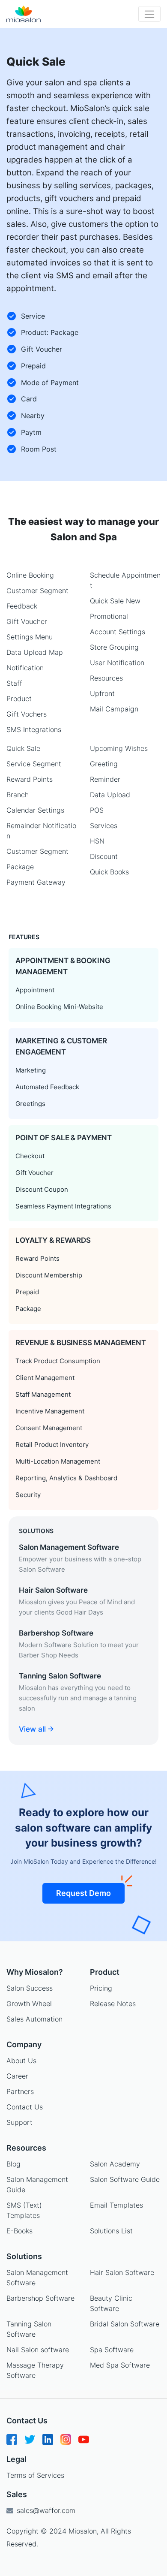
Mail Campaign (114, 709)
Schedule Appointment (125, 580)
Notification (25, 668)
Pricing (101, 1988)
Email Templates (116, 2205)
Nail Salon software (38, 2350)
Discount (104, 856)
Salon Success (30, 1988)
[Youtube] (84, 2442)
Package (20, 867)
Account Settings (118, 632)
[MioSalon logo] (24, 14)
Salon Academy (115, 2164)
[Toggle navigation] (149, 14)
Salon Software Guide (125, 2179)
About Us (21, 2061)
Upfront (102, 693)
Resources (106, 678)
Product (19, 699)
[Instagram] (66, 2442)
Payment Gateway (36, 882)
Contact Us (25, 2107)
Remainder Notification (41, 831)
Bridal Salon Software (125, 2324)
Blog (13, 2164)
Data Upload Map (35, 652)
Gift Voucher (27, 621)
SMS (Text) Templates (24, 2210)
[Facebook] (12, 2442)
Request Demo (83, 1893)
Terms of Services (35, 2475)
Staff (14, 683)
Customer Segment (37, 591)
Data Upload (110, 795)
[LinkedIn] (48, 2442)
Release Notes (113, 2004)
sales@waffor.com (45, 2510)
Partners (20, 2091)
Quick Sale (23, 748)
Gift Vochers (27, 714)
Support (19, 2122)
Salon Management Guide (37, 2184)
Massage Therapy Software (35, 2370)
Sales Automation (34, 2019)
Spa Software (112, 2350)
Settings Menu (30, 637)
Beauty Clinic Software (111, 2303)
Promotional (109, 616)
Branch (18, 795)
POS (97, 810)
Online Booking (30, 575)
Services (104, 826)
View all (33, 1729)
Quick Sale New (115, 601)
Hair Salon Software (122, 2272)
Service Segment (34, 764)
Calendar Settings (35, 810)
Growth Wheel (29, 2004)
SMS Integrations (34, 729)
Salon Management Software (37, 2278)
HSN (97, 841)
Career (17, 2076)
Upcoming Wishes (119, 748)
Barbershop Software (40, 2298)
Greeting (104, 764)
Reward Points (30, 779)
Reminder (105, 779)
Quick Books (109, 872)
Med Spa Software (120, 2365)
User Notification (117, 663)
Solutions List (111, 2231)
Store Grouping (114, 647)
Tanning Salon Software (29, 2329)
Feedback (22, 606)
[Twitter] (30, 2442)
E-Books (19, 2231)
